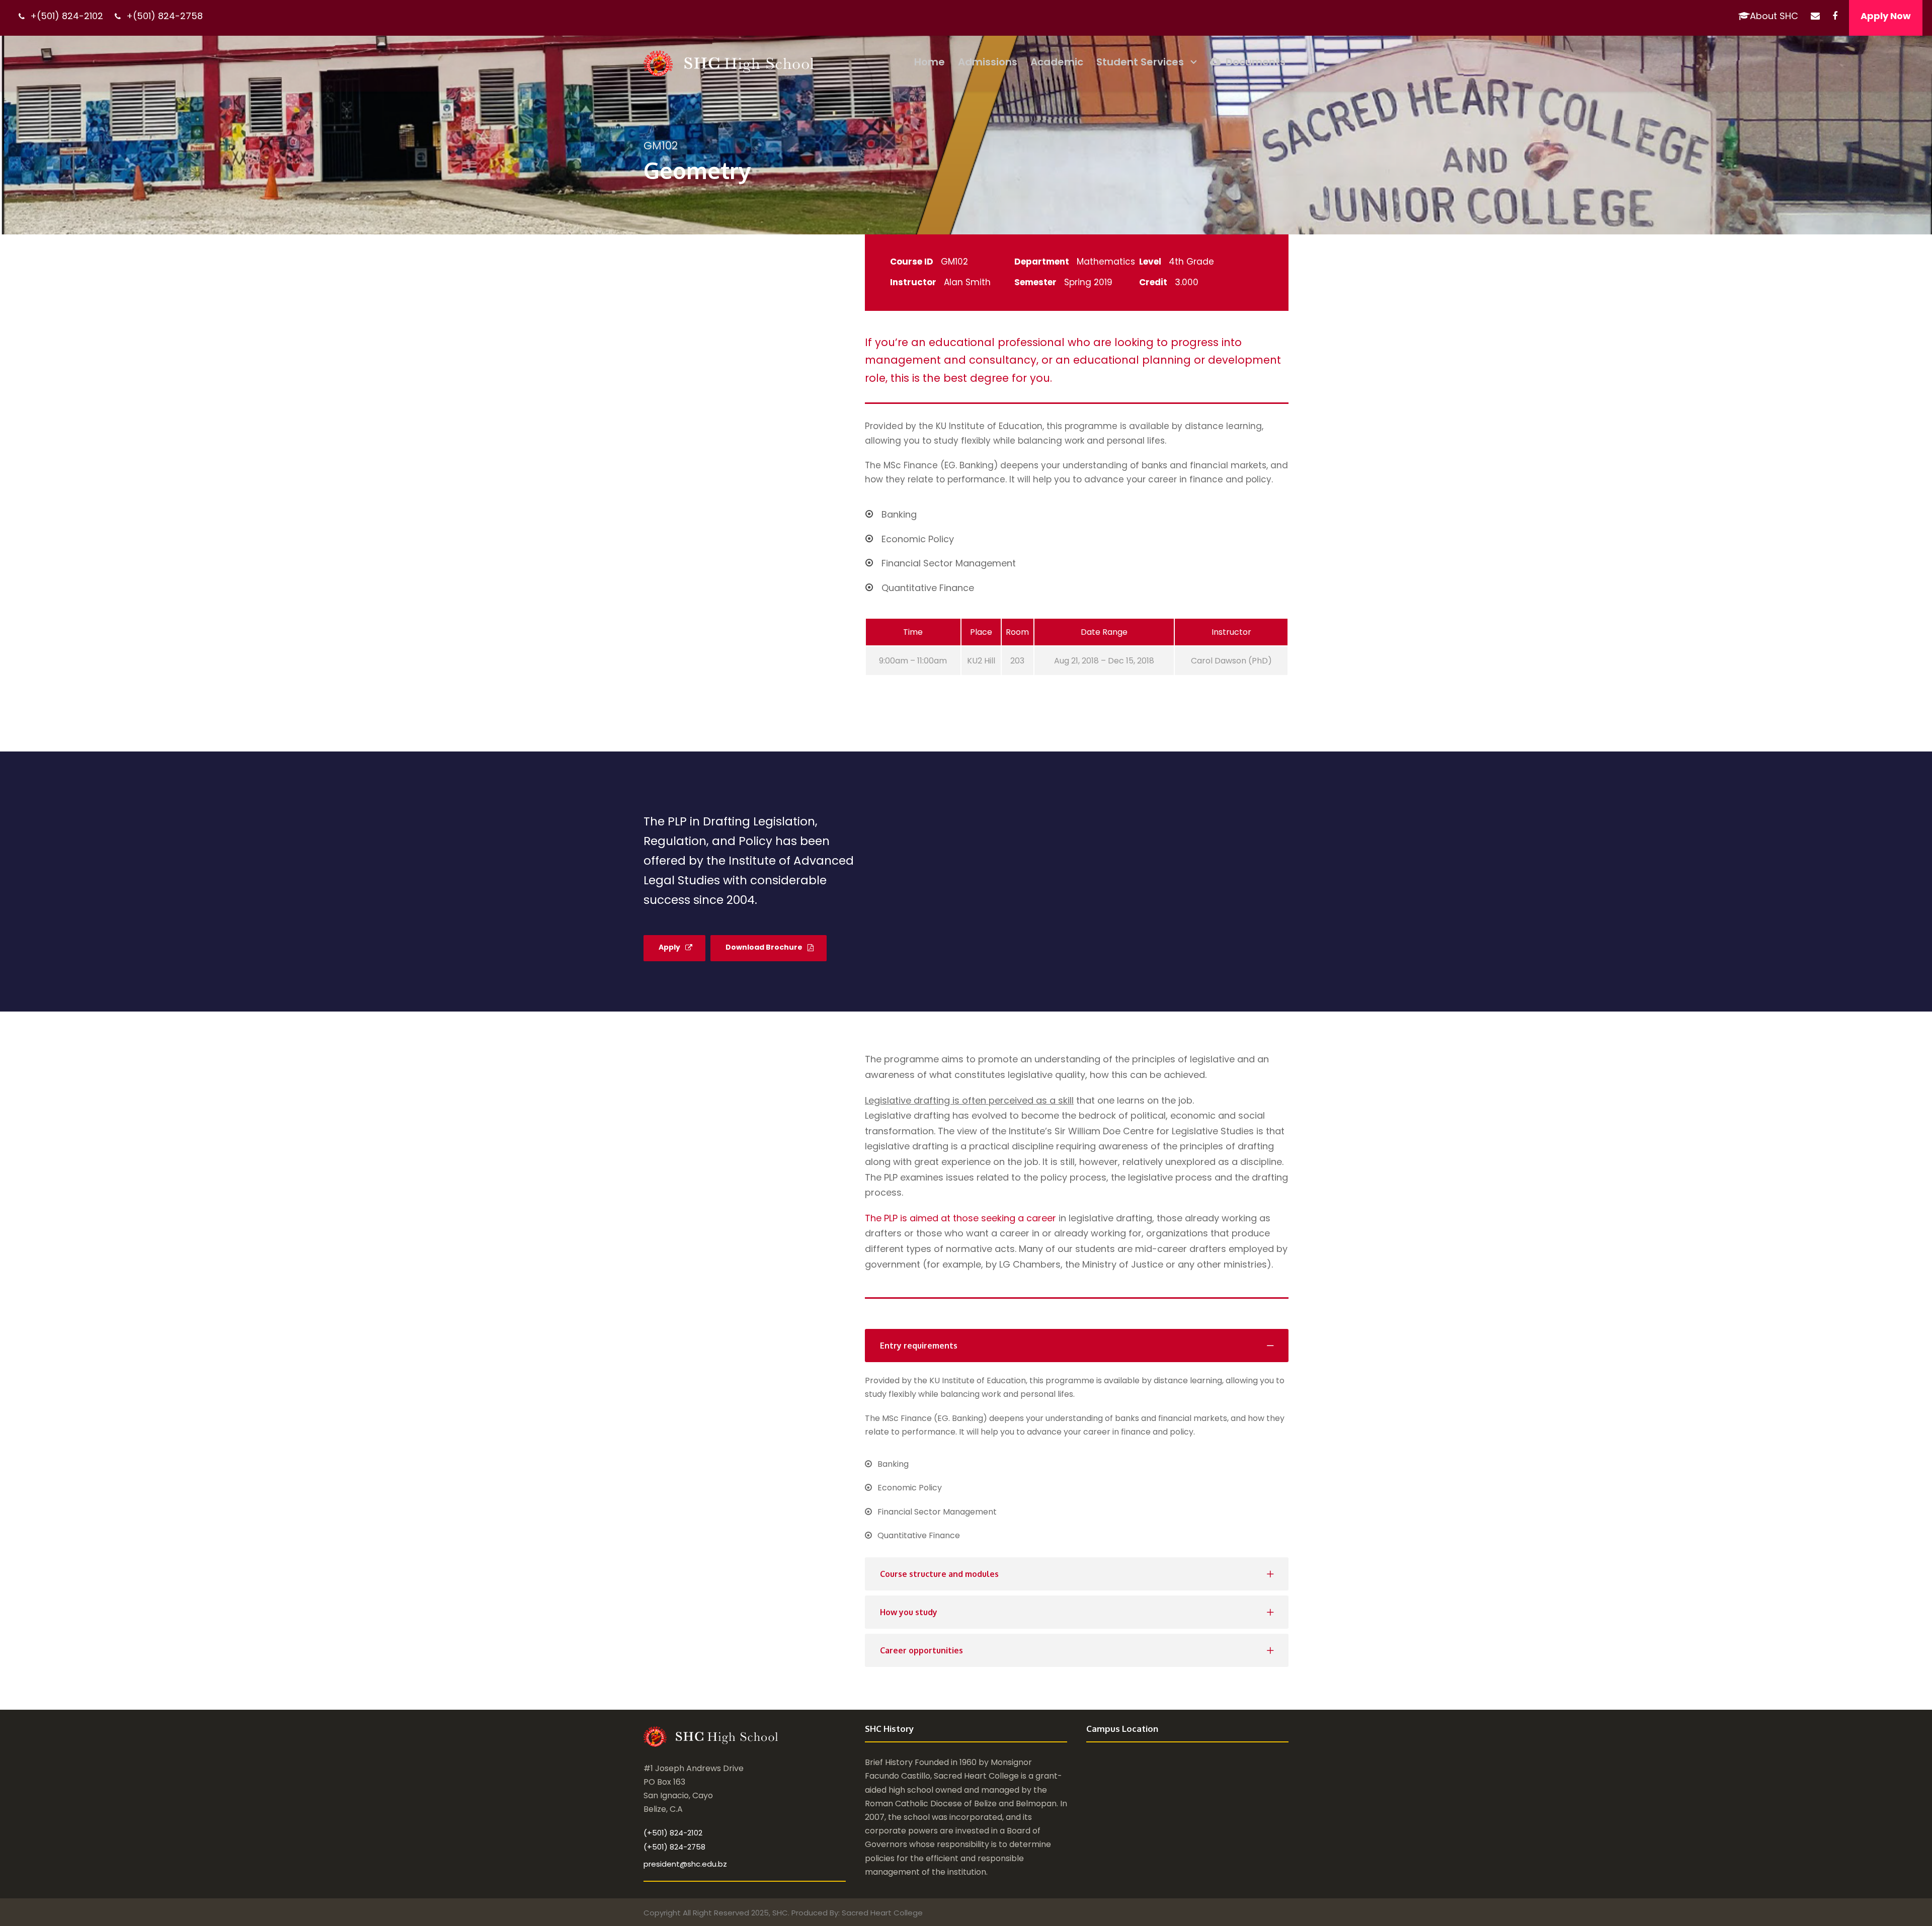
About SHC (1774, 16)
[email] (1815, 16)
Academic (1057, 62)
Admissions (988, 62)
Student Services (1140, 62)
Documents (1256, 62)
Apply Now (1886, 16)
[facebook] (1835, 16)
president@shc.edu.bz (685, 1864)
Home (930, 62)
